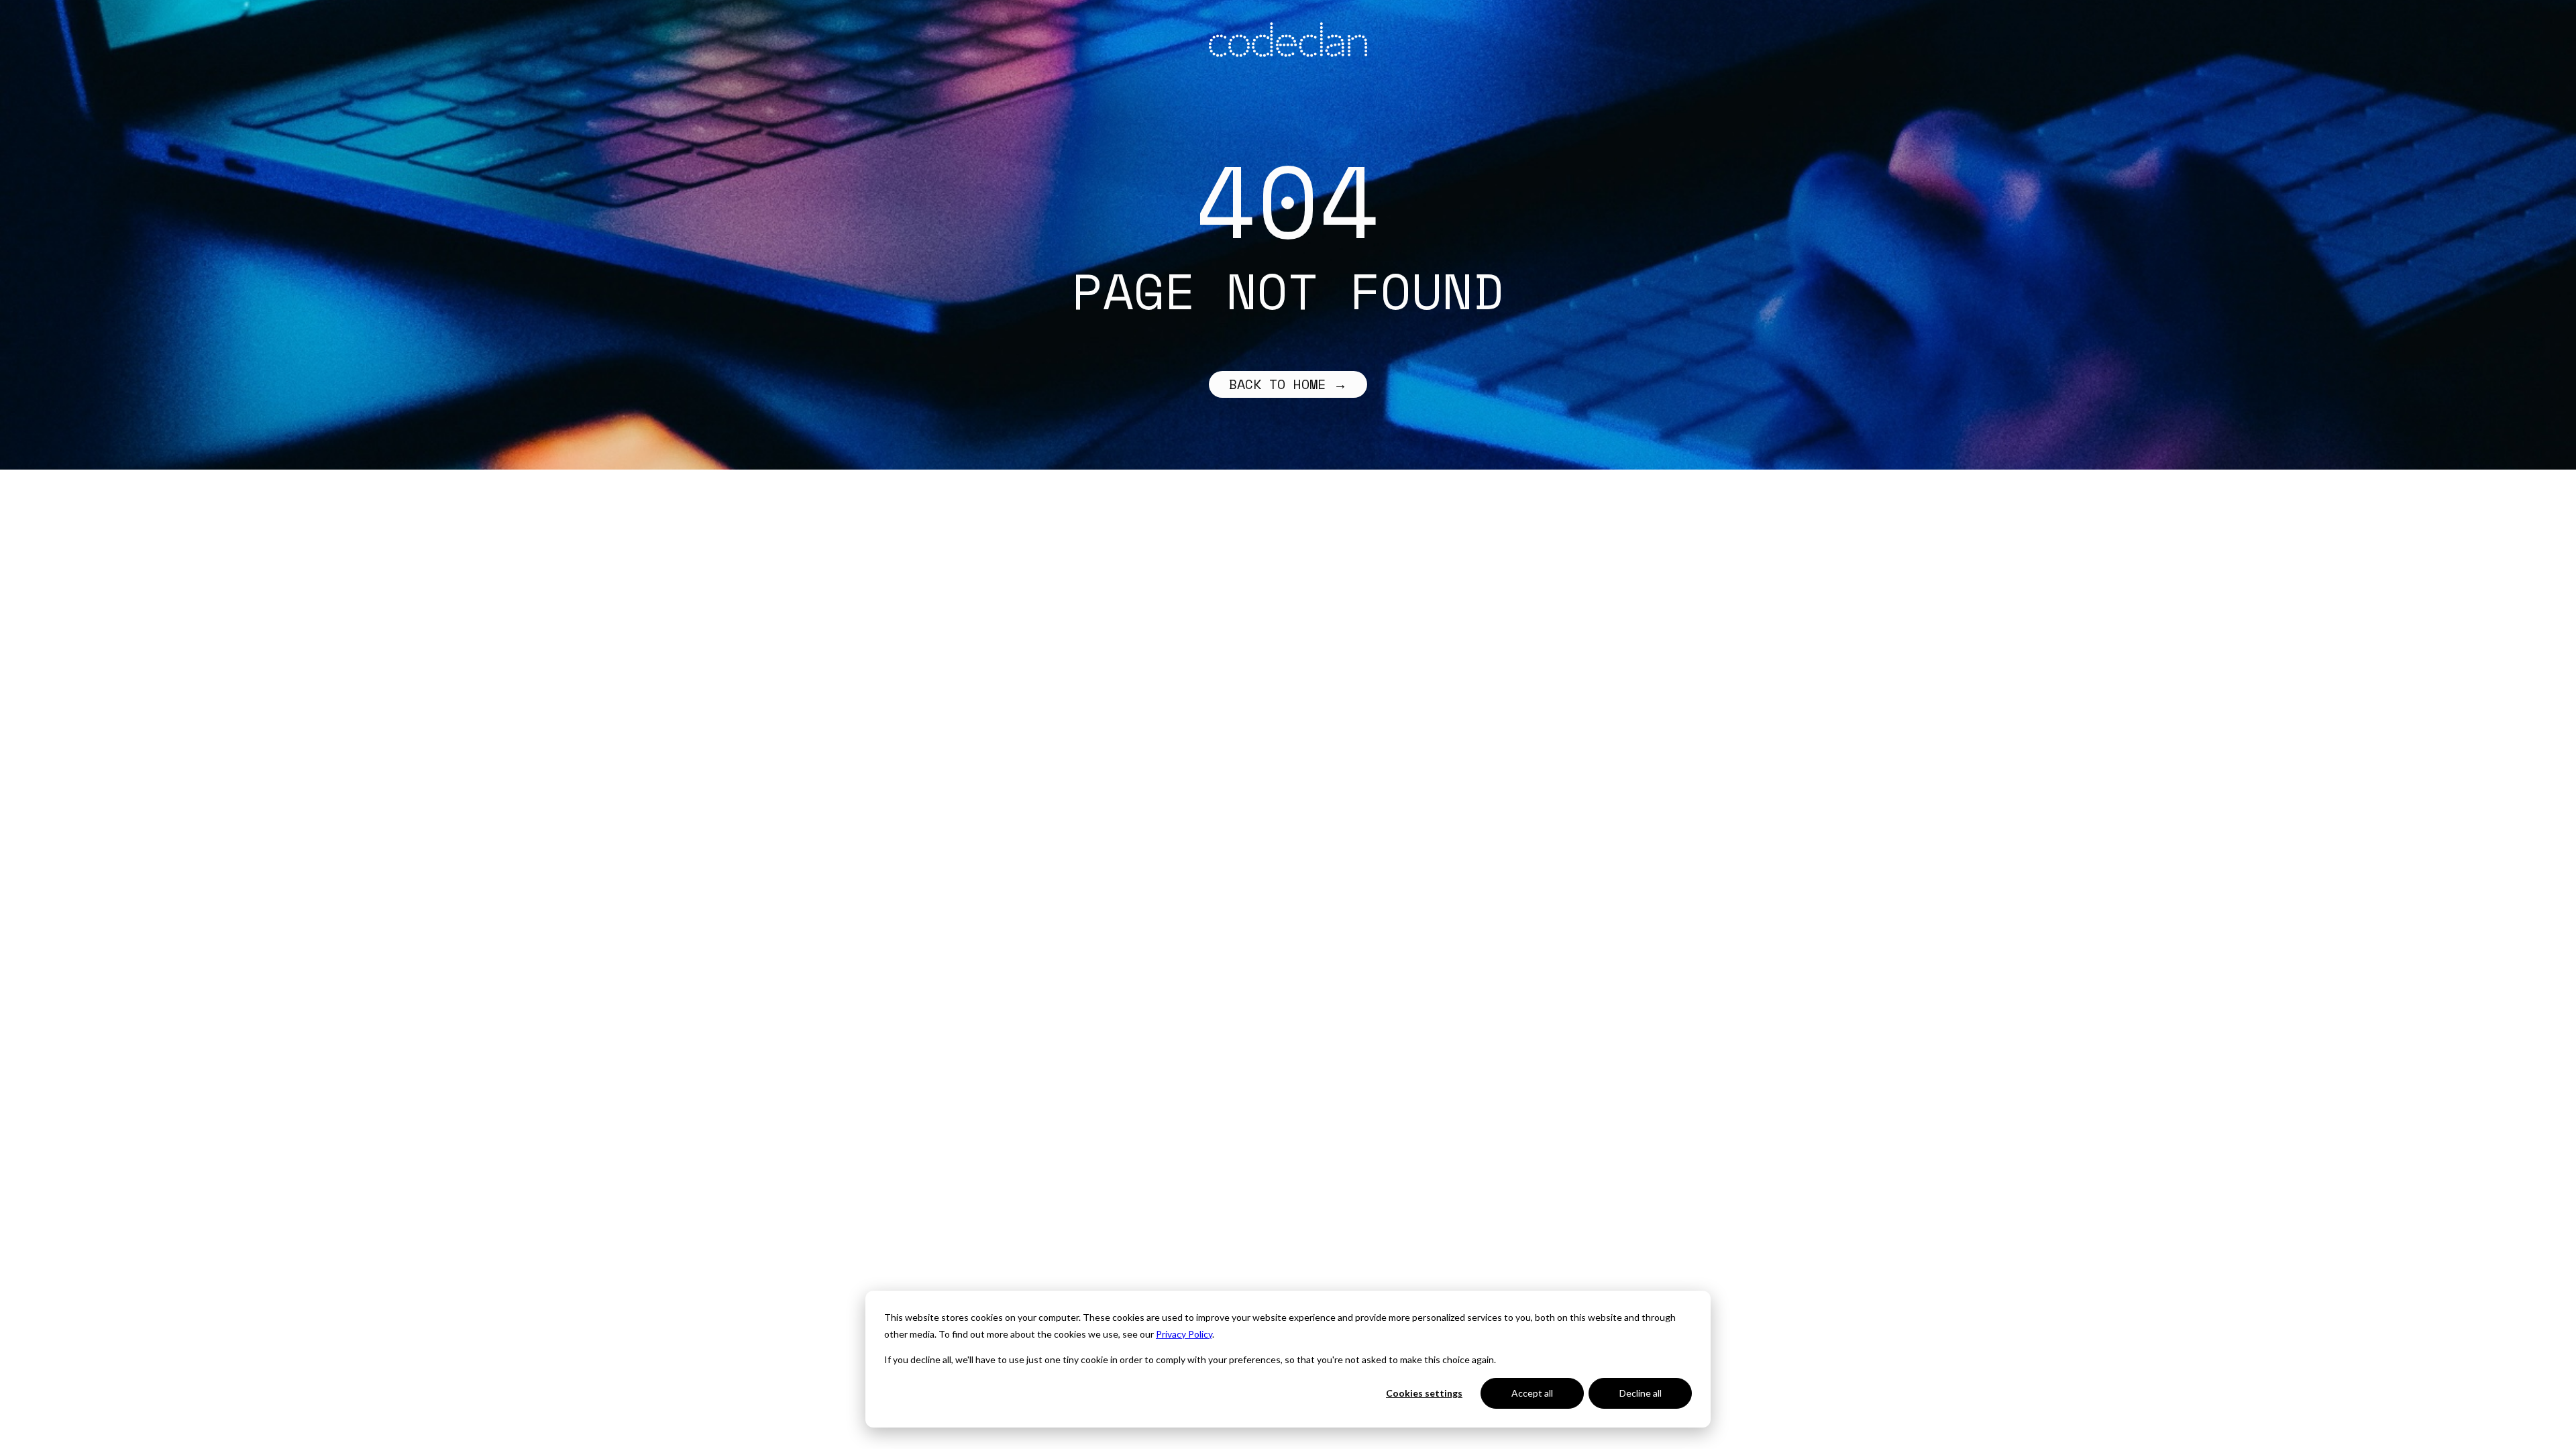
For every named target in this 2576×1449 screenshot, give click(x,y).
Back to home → (1288, 384)
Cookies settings (1424, 1393)
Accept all (1532, 1393)
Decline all (1641, 1393)
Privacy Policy (1184, 1334)
